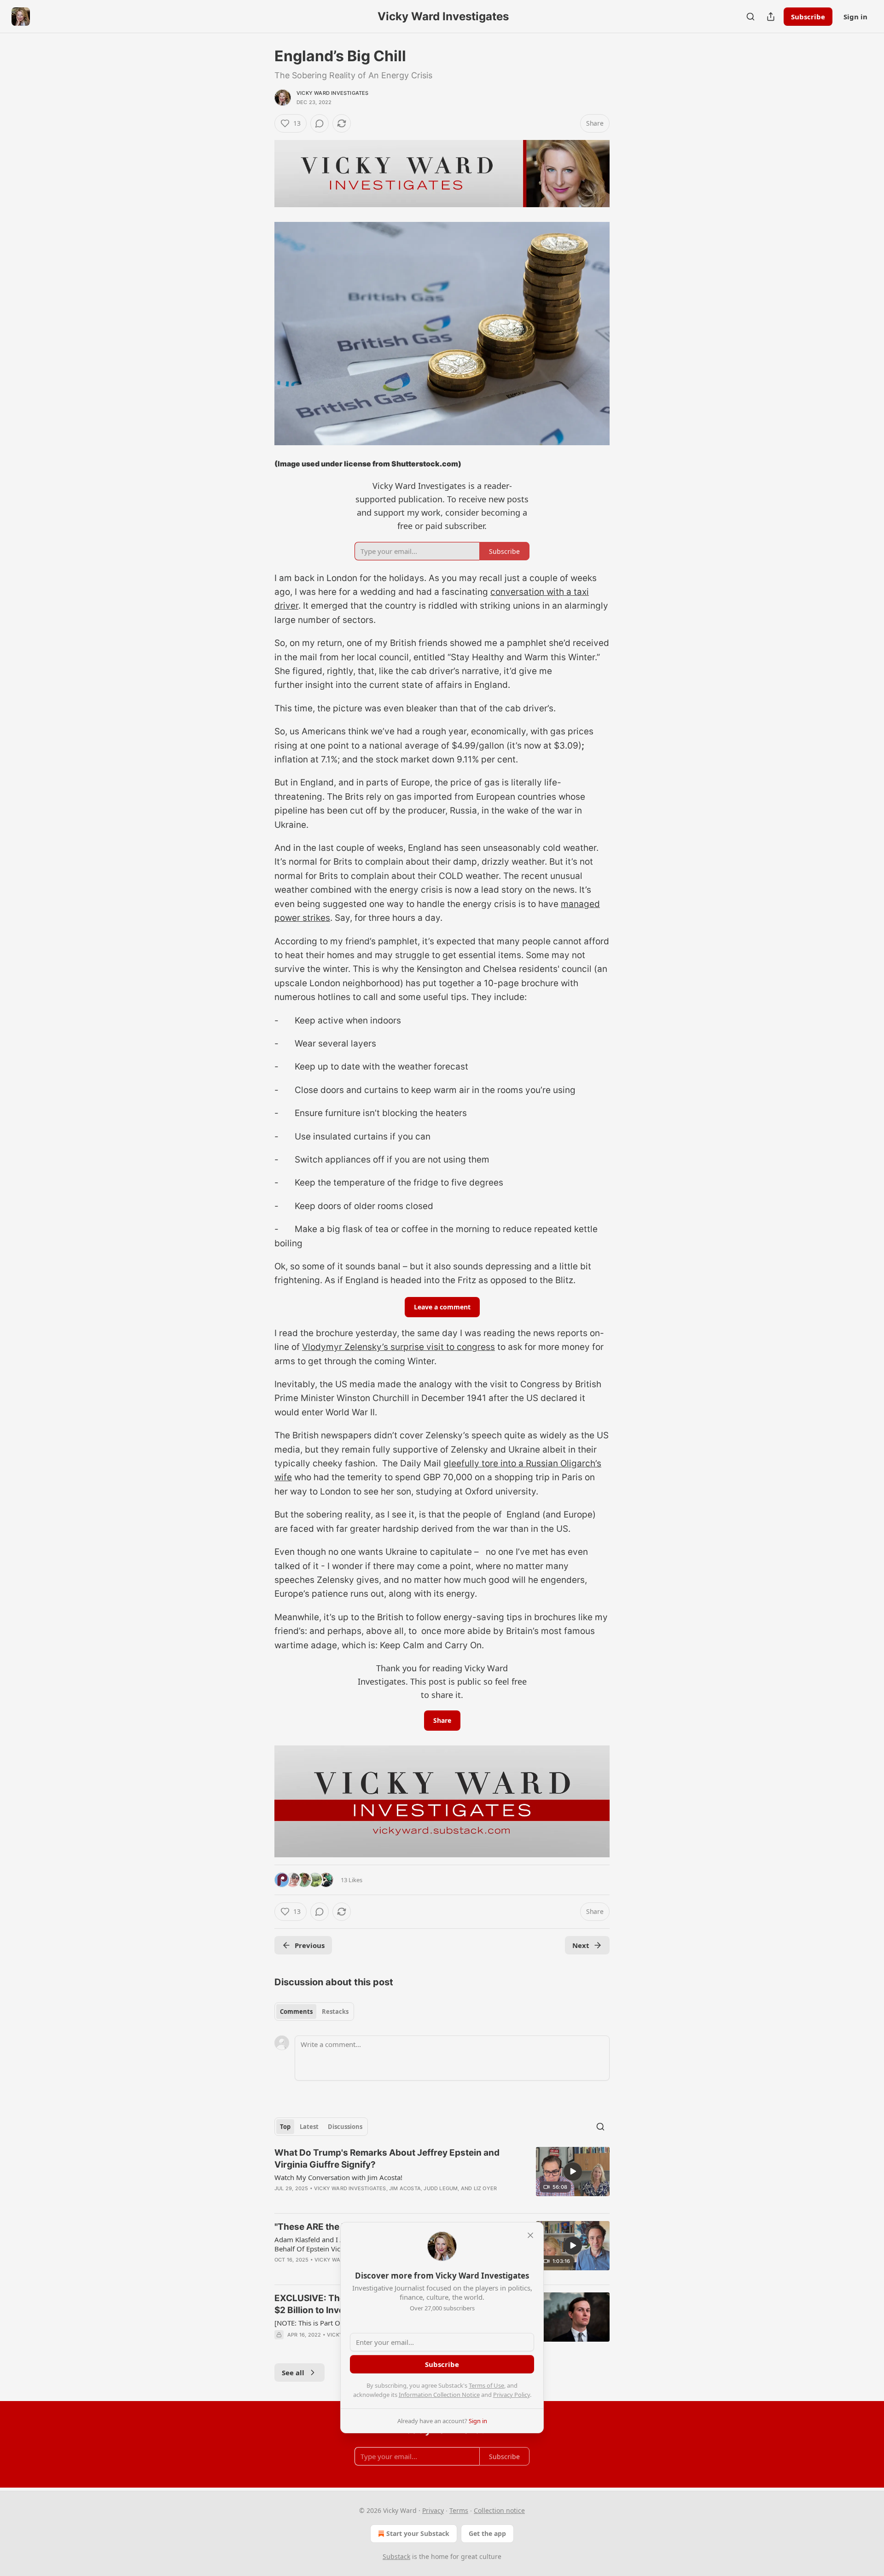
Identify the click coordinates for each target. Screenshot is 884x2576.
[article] (442, 2176)
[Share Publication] (771, 17)
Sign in (855, 17)
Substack (396, 2556)
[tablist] (314, 2012)
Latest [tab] (309, 2127)
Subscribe (808, 17)
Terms (459, 2510)
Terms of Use (486, 2385)
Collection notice (499, 2510)
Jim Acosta (405, 2188)
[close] (530, 2235)
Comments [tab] (296, 2012)
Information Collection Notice (439, 2395)
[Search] (750, 17)
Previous (310, 1945)
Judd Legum (441, 2188)
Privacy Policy (512, 2395)
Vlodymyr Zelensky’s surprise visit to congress (398, 1347)
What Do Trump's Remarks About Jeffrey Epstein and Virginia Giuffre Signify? (387, 2159)
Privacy (433, 2510)
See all (293, 2372)
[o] (573, 2171)
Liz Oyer (486, 2188)
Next (581, 1945)
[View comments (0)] (320, 123)
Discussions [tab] (345, 2127)
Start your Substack (418, 2533)
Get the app (487, 2533)
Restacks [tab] (335, 2012)
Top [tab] (285, 2127)
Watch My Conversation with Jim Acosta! (338, 2177)
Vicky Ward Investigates (333, 93)
